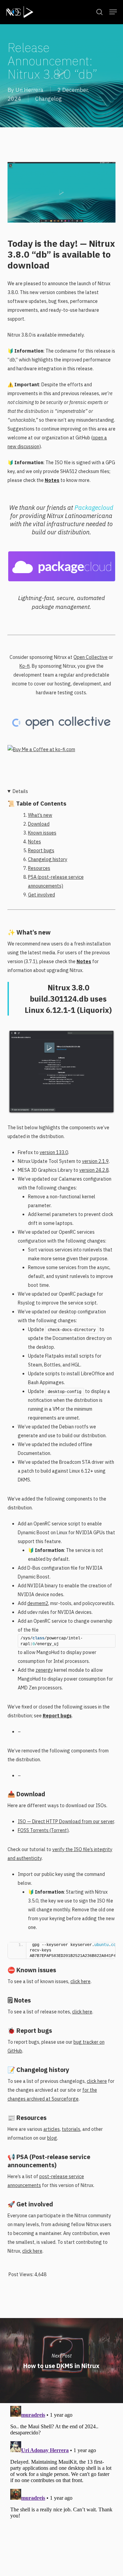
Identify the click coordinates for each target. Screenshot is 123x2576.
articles (52, 2129)
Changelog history (48, 859)
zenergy (44, 1670)
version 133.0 (54, 1152)
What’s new (40, 815)
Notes (52, 480)
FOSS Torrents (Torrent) (43, 1830)
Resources (39, 868)
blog (52, 2138)
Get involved (42, 895)
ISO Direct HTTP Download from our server (66, 1821)
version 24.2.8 (94, 1170)
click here (80, 1981)
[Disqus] (62, 2488)
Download (39, 824)
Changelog (49, 99)
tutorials (71, 2129)
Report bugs (41, 850)
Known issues (42, 833)
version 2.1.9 (95, 1161)
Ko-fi (25, 666)
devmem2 (38, 1603)
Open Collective (91, 657)
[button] (113, 12)
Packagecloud (94, 508)
